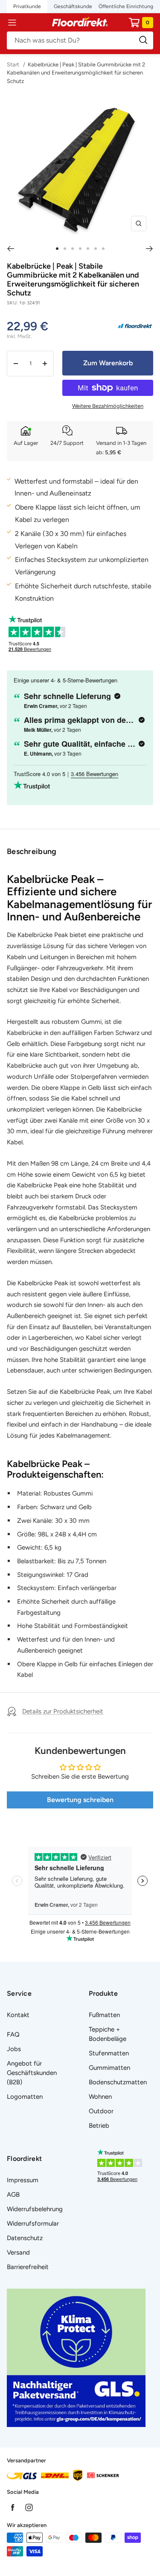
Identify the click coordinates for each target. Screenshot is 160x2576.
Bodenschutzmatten (118, 2082)
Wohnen (100, 2097)
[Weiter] (150, 249)
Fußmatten (104, 2015)
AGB (13, 2195)
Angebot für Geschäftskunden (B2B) (32, 2073)
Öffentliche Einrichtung (126, 6)
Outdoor (101, 2111)
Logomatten (25, 2097)
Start (14, 64)
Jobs (14, 2049)
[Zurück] (10, 249)
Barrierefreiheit (28, 2267)
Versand (18, 2252)
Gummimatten (109, 2068)
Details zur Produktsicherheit (63, 1711)
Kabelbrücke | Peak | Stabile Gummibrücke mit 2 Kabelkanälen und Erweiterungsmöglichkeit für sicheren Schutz (76, 73)
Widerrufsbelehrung (35, 2209)
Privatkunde (27, 6)
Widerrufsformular (33, 2224)
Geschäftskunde (73, 6)
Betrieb (99, 2126)
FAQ (13, 2034)
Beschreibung (32, 851)
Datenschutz (25, 2238)
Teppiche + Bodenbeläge (108, 2034)
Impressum (23, 2180)
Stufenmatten (109, 2053)
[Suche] (80, 40)
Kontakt (18, 2015)
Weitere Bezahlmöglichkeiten (108, 406)
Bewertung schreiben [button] (80, 1800)
